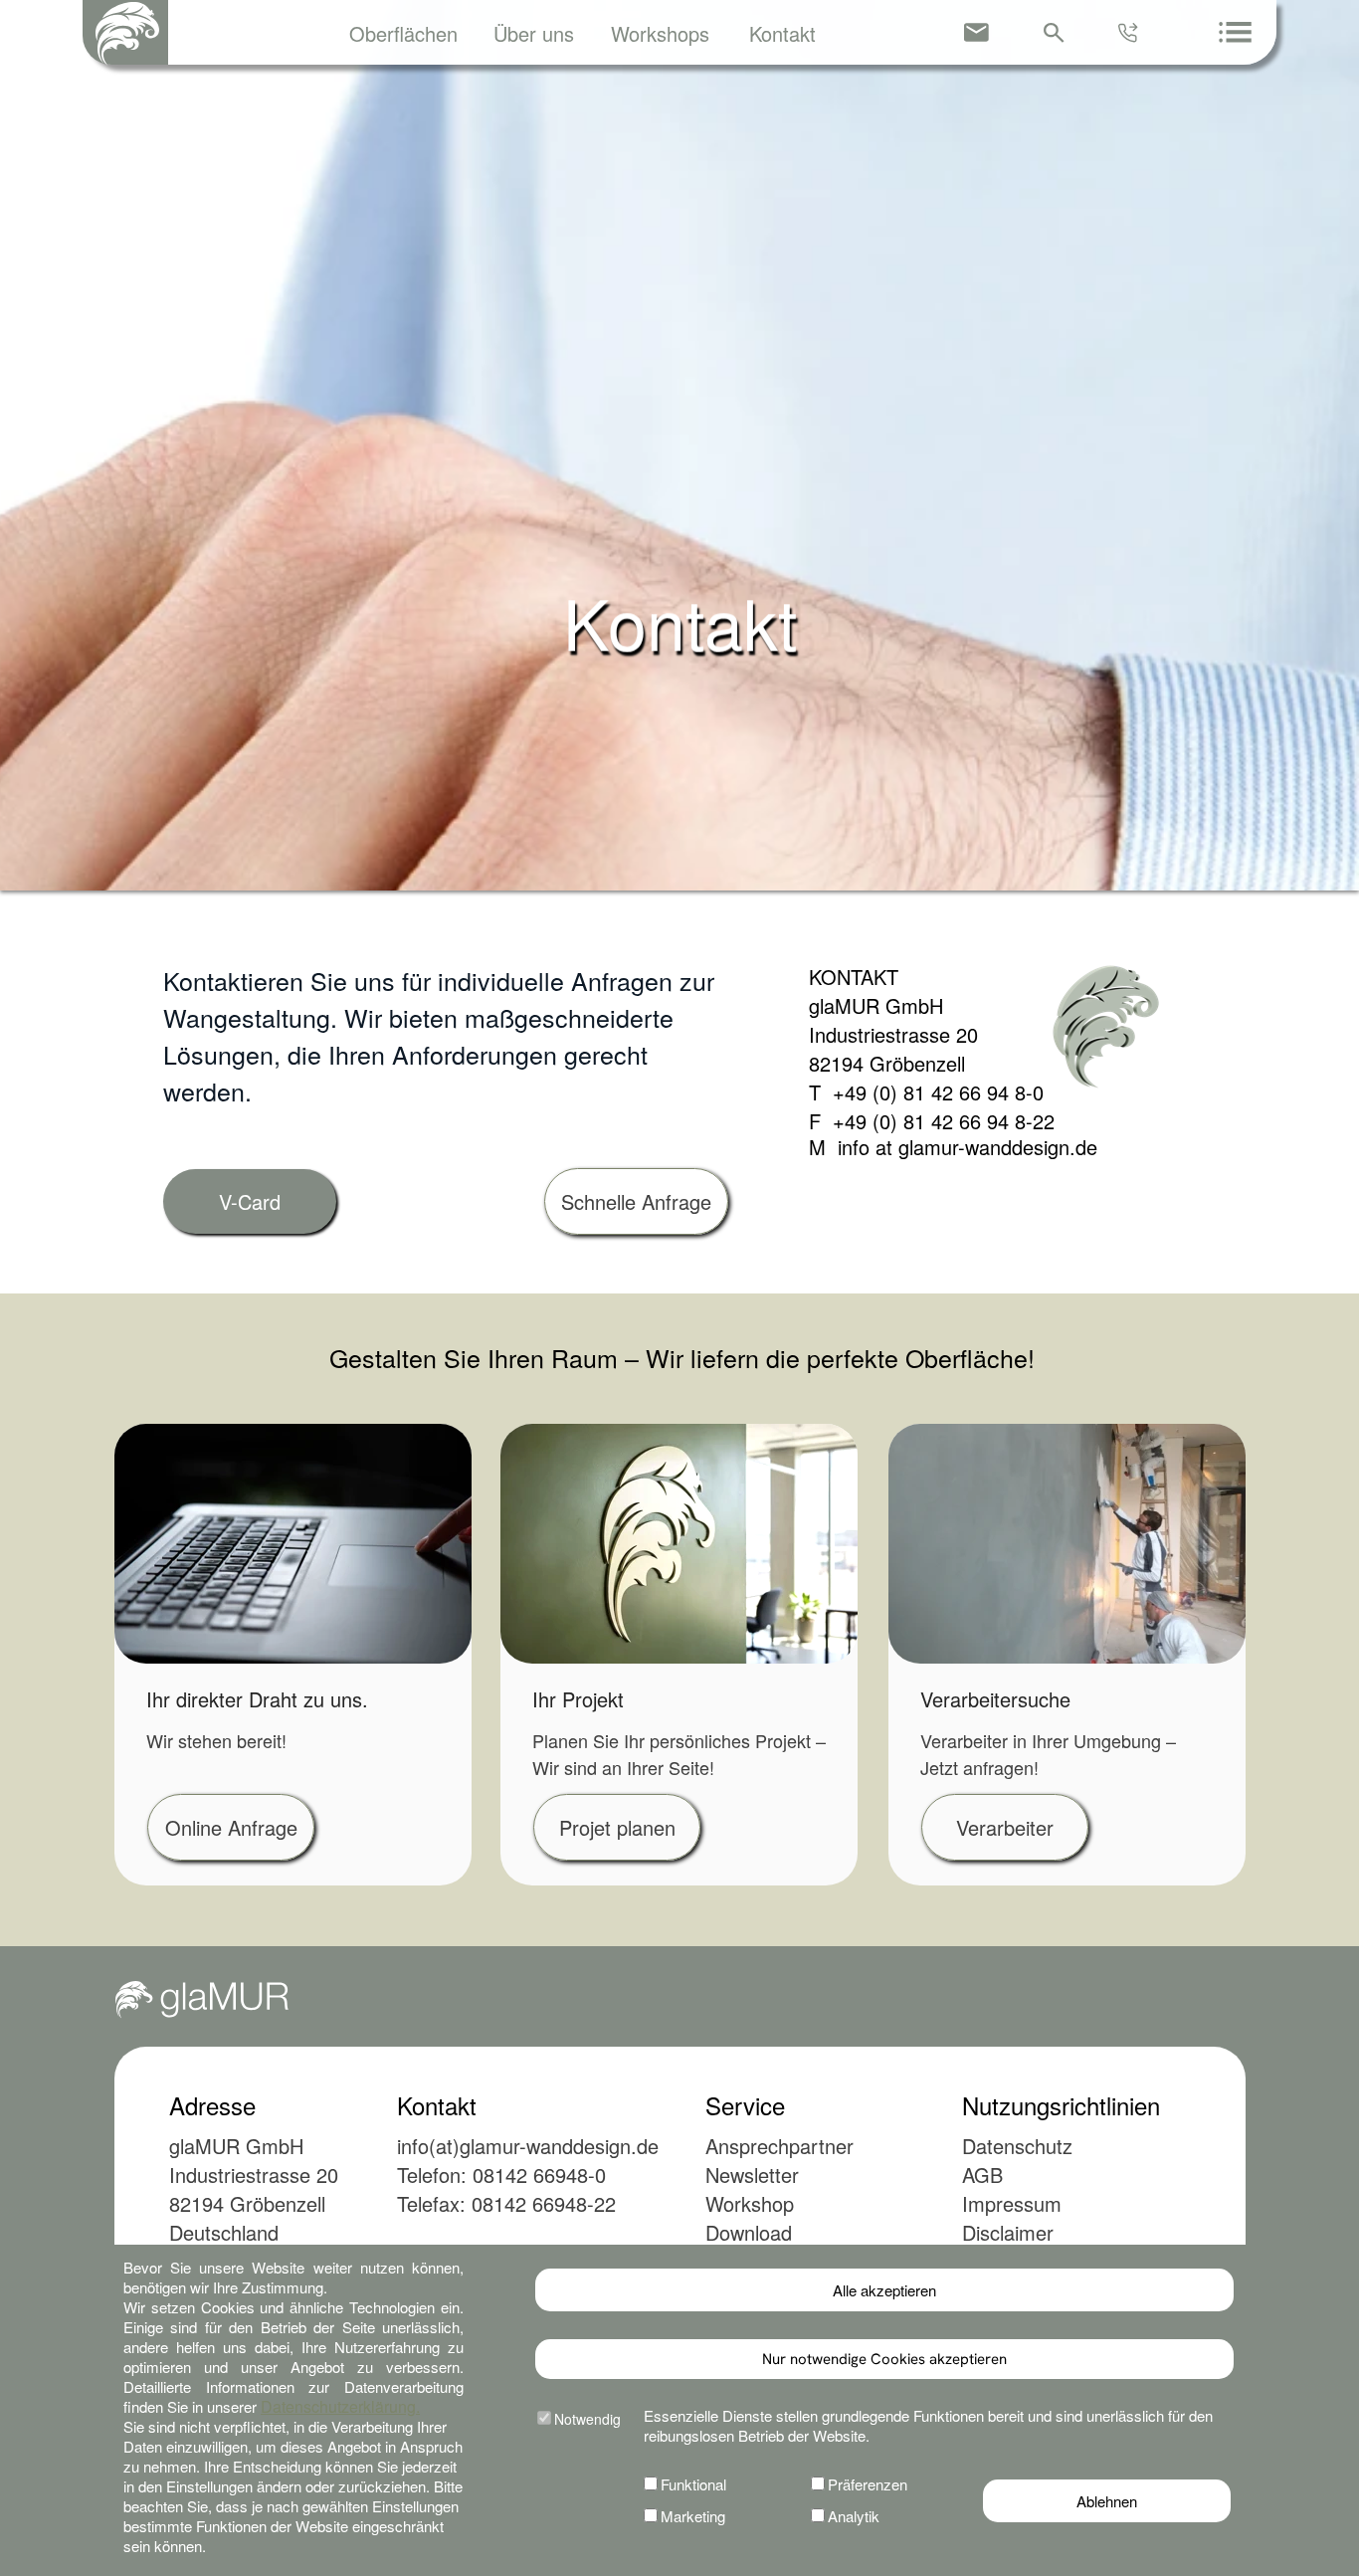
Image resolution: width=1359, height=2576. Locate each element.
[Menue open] (1236, 32)
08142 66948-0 (539, 2175)
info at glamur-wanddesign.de (962, 1147)
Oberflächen (403, 34)
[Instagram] (1155, 2395)
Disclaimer (1008, 2232)
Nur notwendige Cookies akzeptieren (884, 2359)
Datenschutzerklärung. (340, 2406)
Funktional (693, 2484)
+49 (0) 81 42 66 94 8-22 (938, 1121)
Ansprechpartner (779, 2146)
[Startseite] (125, 33)
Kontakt (782, 34)
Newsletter (752, 2175)
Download (749, 2232)
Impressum (1012, 2203)
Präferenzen (868, 2484)
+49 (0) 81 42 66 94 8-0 (932, 1092)
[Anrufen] (1130, 33)
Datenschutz (1017, 2146)
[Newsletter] (976, 32)
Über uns (534, 34)
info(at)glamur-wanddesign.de (528, 2146)
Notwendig (587, 2419)
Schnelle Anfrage (636, 1201)
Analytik (854, 2516)
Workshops (660, 34)
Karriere (741, 2261)
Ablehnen (1107, 2501)
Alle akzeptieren (884, 2290)
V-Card (250, 1201)
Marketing (693, 2516)
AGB (982, 2175)
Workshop (750, 2203)
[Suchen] (1054, 33)
